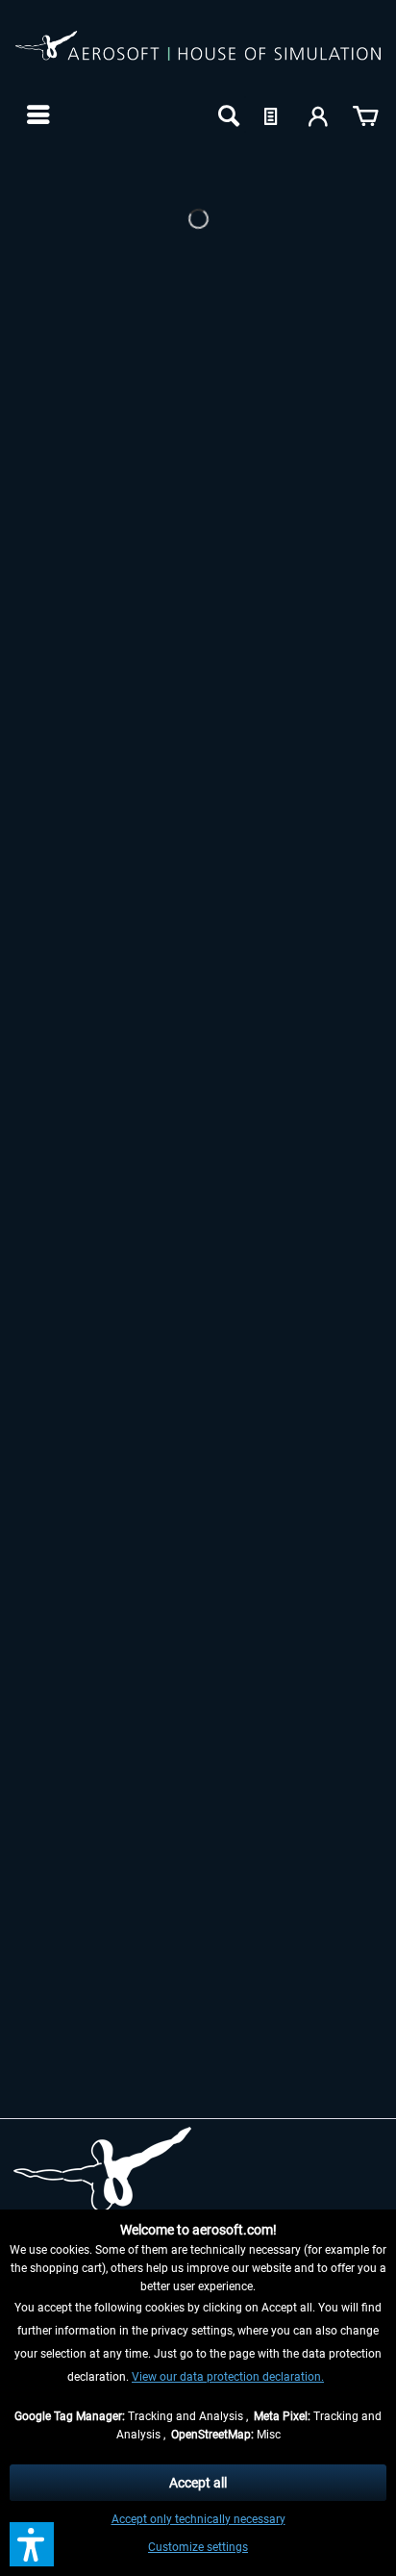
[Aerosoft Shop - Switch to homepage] (198, 56)
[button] (32, 2544)
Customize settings (198, 2547)
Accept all (198, 2483)
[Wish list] (273, 114)
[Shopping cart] (365, 114)
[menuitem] (36, 114)
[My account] (319, 114)
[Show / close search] (227, 114)
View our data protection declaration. (228, 2377)
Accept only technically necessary (198, 2519)
